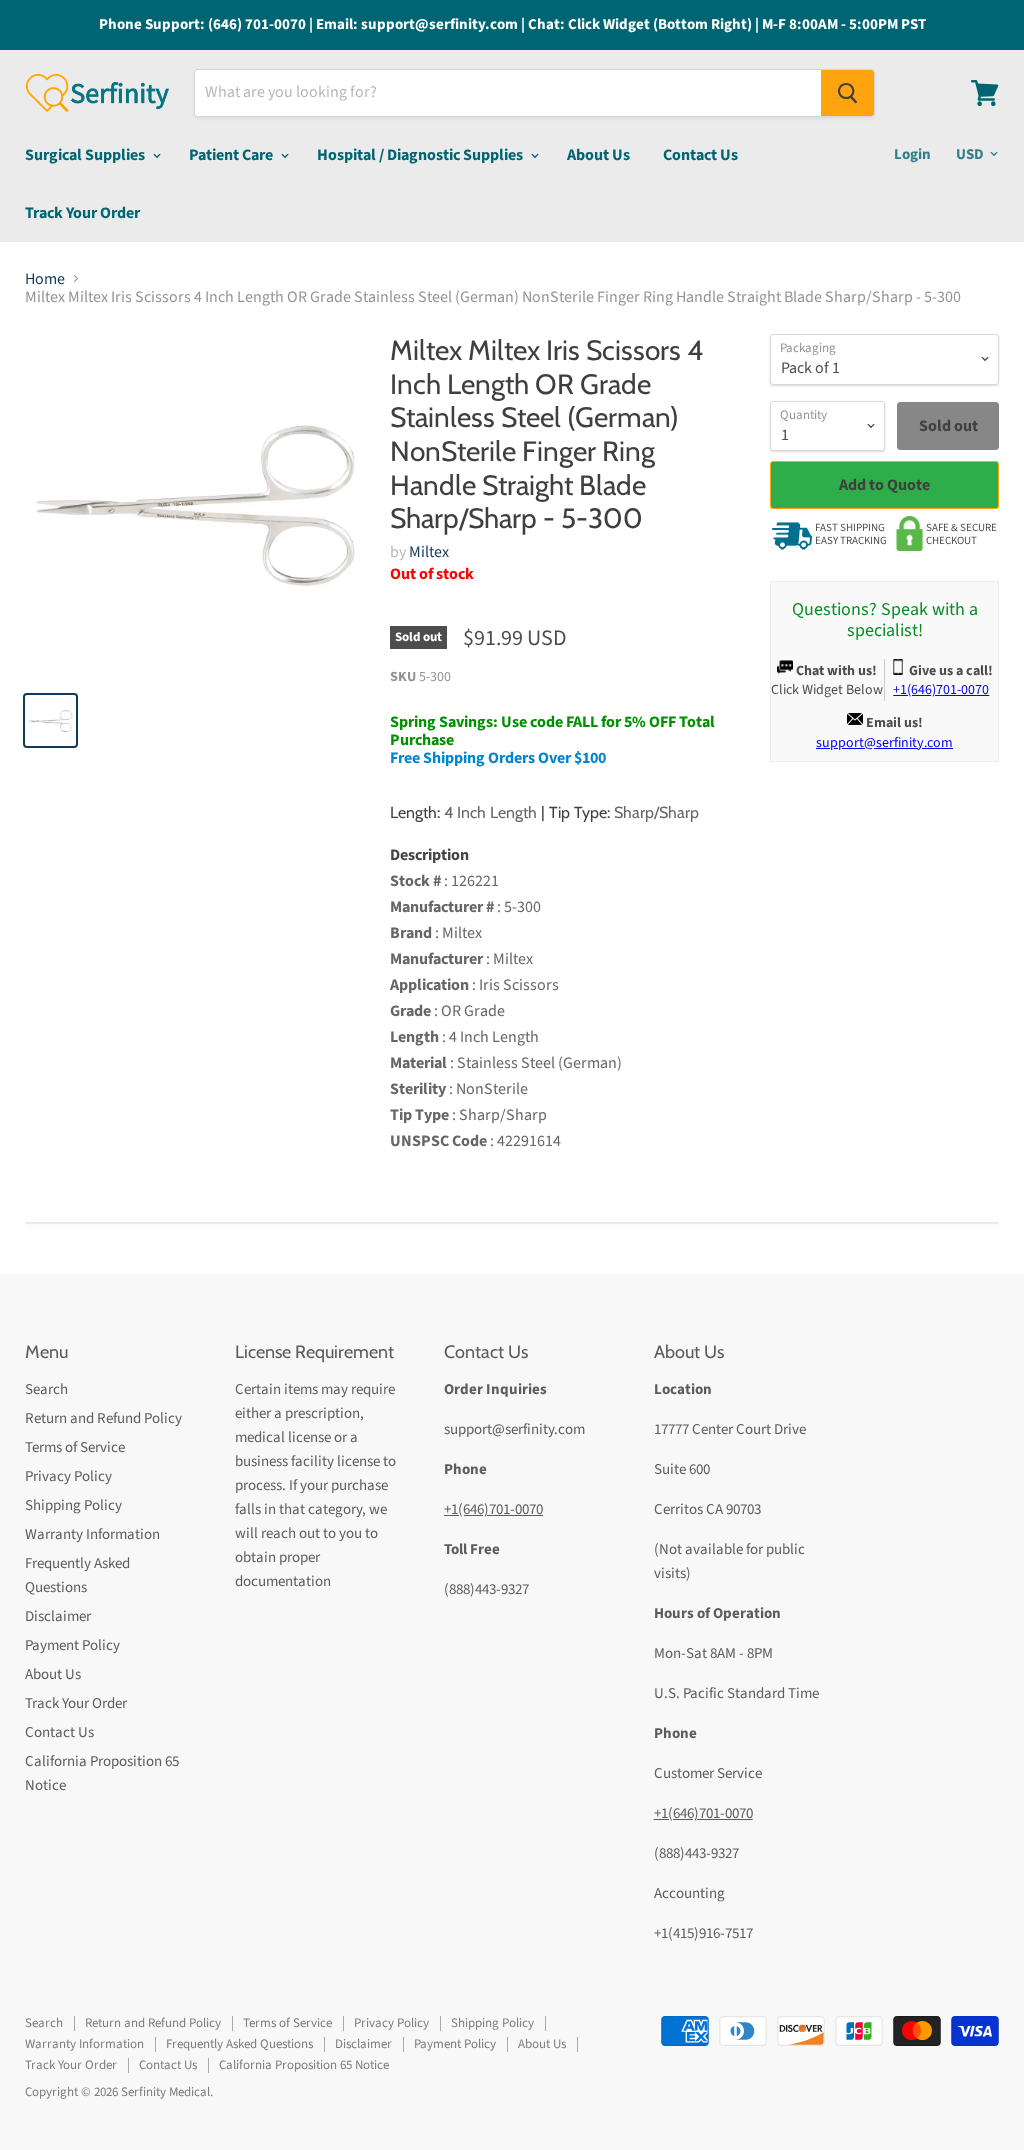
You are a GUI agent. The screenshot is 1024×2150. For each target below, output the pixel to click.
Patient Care (232, 155)
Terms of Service (75, 1447)
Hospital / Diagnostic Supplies (421, 155)
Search (46, 1389)
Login (912, 154)
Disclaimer (58, 1616)
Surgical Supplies (86, 155)
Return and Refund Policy (103, 1418)
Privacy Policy (68, 1476)
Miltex (429, 552)
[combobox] (508, 93)
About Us (598, 155)
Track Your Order (82, 213)
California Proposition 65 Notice (304, 2065)
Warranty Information (92, 1534)
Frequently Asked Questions (239, 2044)
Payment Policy (72, 1645)
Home (45, 279)
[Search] (847, 93)
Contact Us (700, 155)
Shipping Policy (73, 1505)
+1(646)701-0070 (493, 1509)
